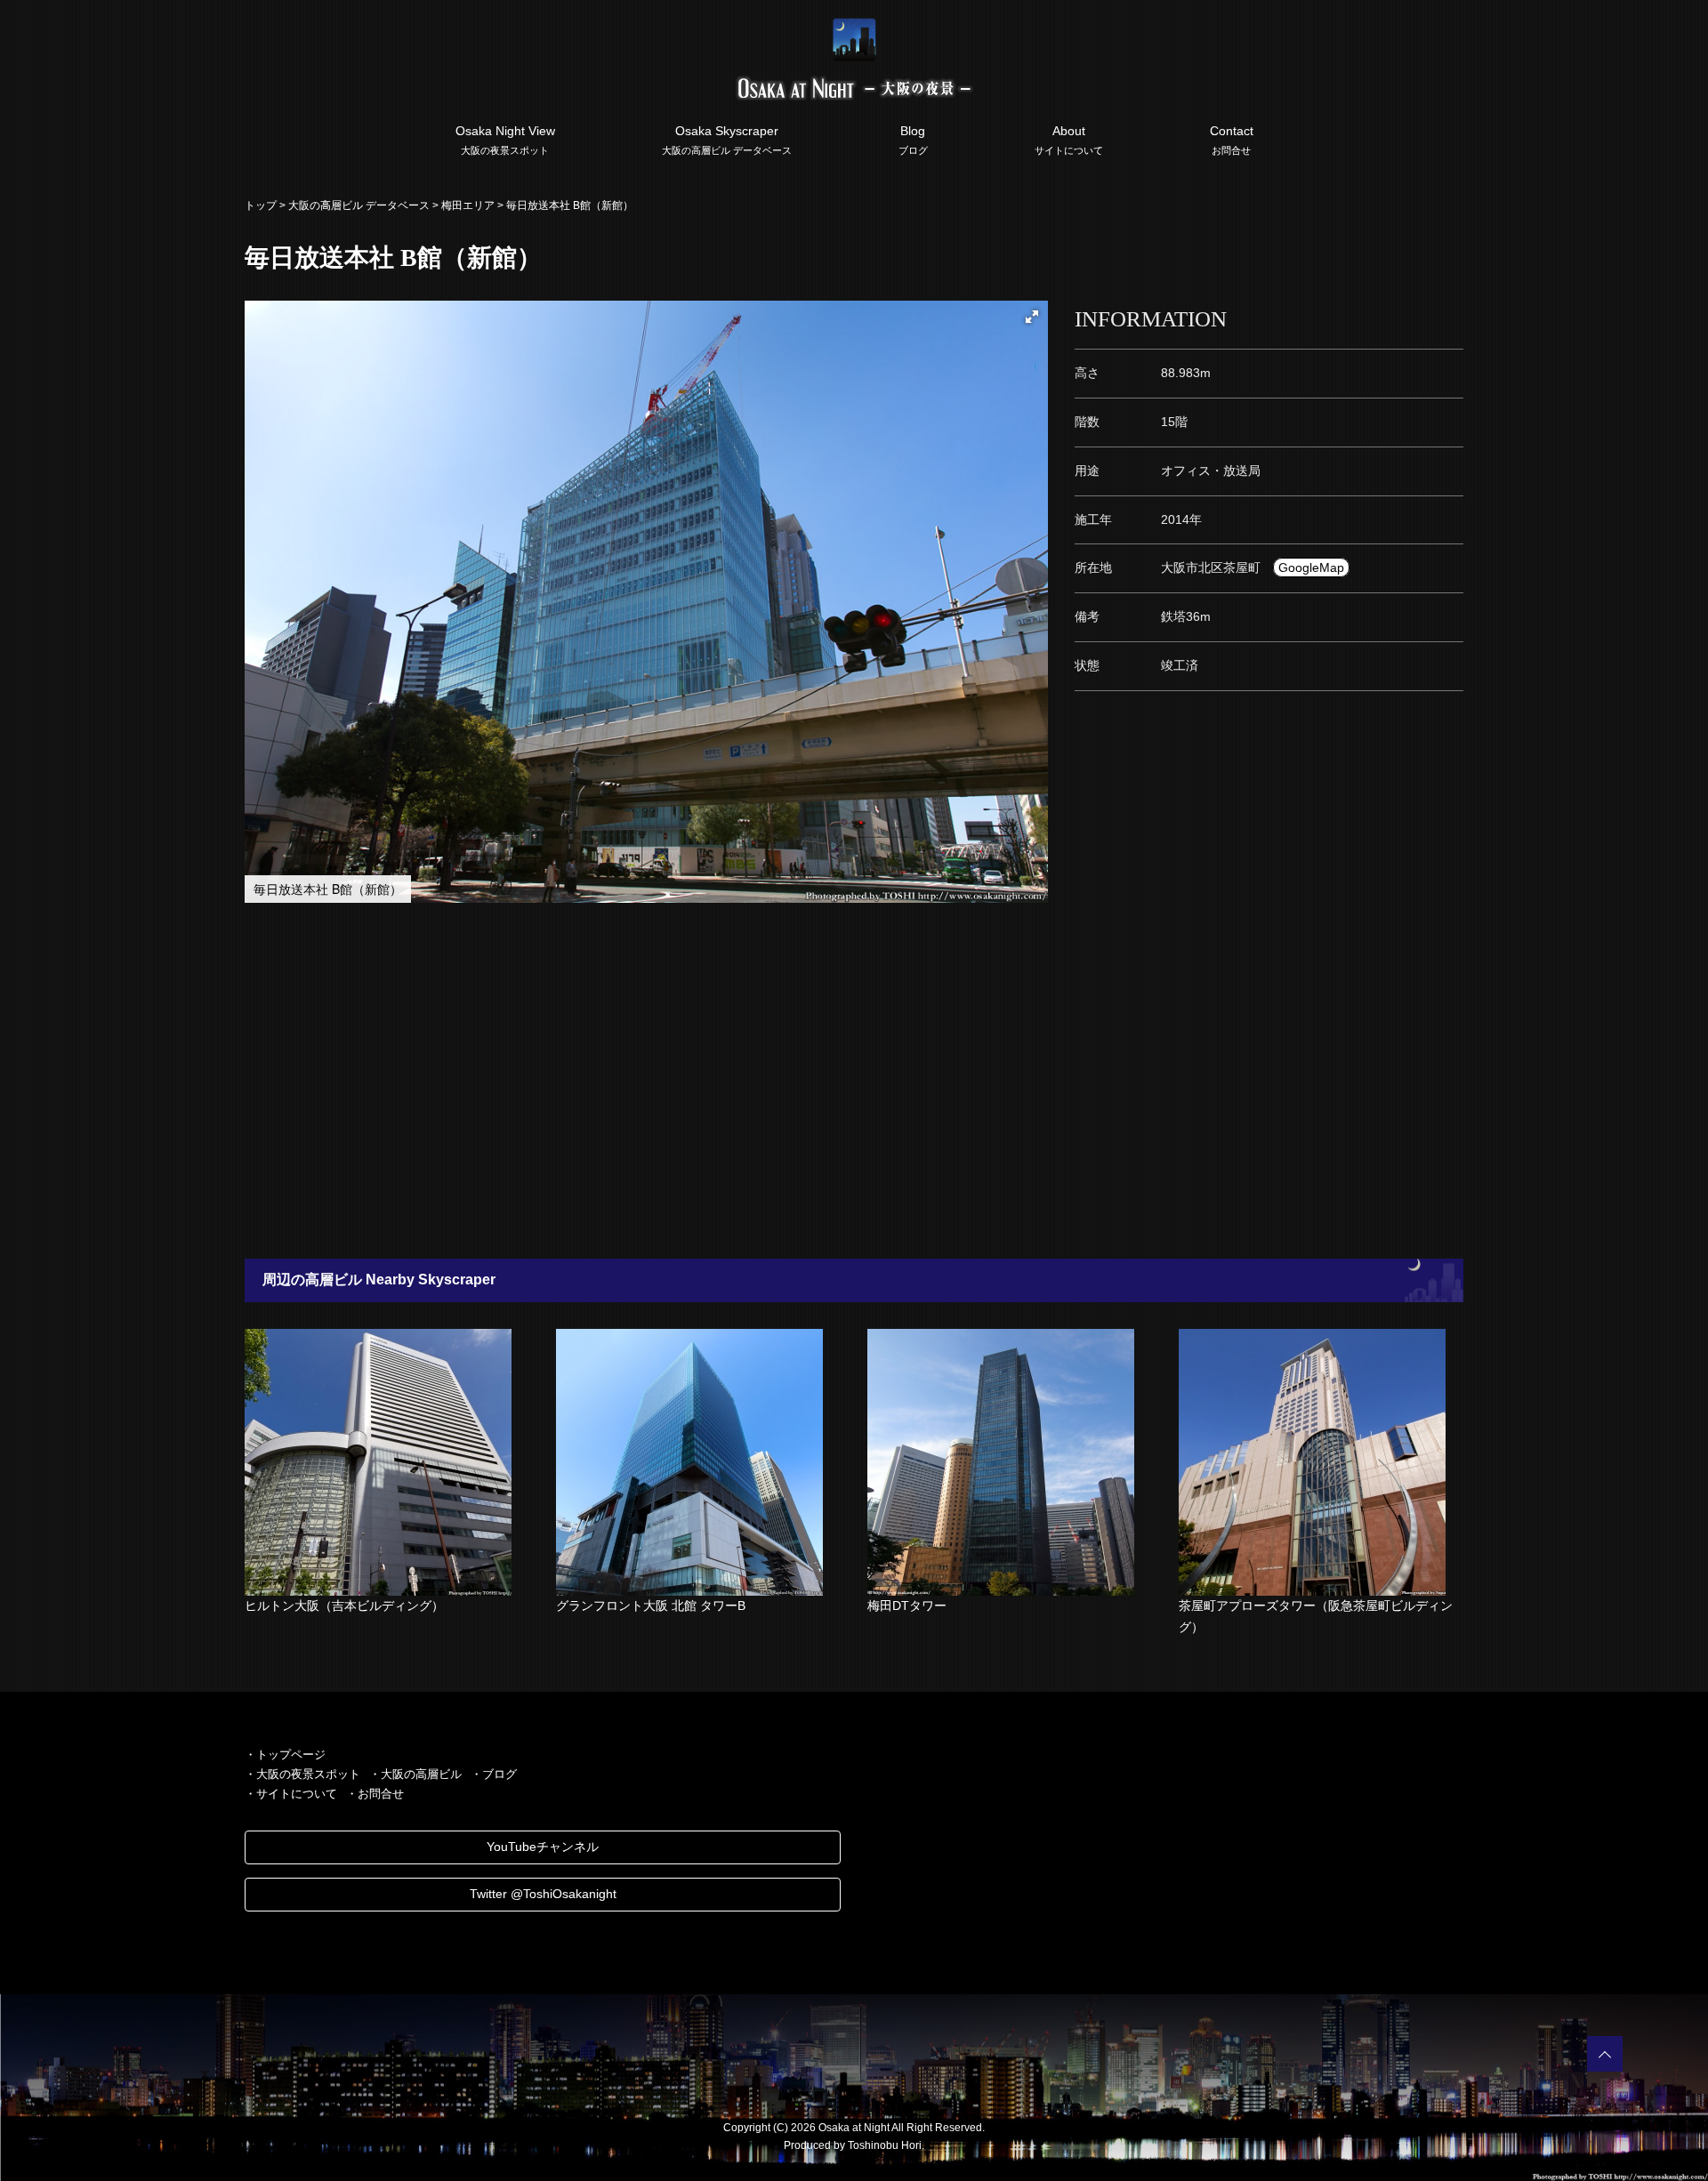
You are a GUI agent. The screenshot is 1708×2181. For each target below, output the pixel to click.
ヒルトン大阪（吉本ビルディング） (344, 1606)
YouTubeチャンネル (543, 1847)
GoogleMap (1311, 567)
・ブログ (494, 1774)
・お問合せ (375, 1794)
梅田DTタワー (907, 1606)
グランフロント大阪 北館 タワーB (651, 1606)
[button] (1032, 317)
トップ (261, 205)
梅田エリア (468, 205)
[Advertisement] (765, 1081)
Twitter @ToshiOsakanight (543, 1894)
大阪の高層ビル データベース (359, 205)
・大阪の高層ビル (415, 1774)
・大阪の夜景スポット (302, 1774)
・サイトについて (291, 1794)
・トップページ (285, 1754)
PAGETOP (1605, 2054)
